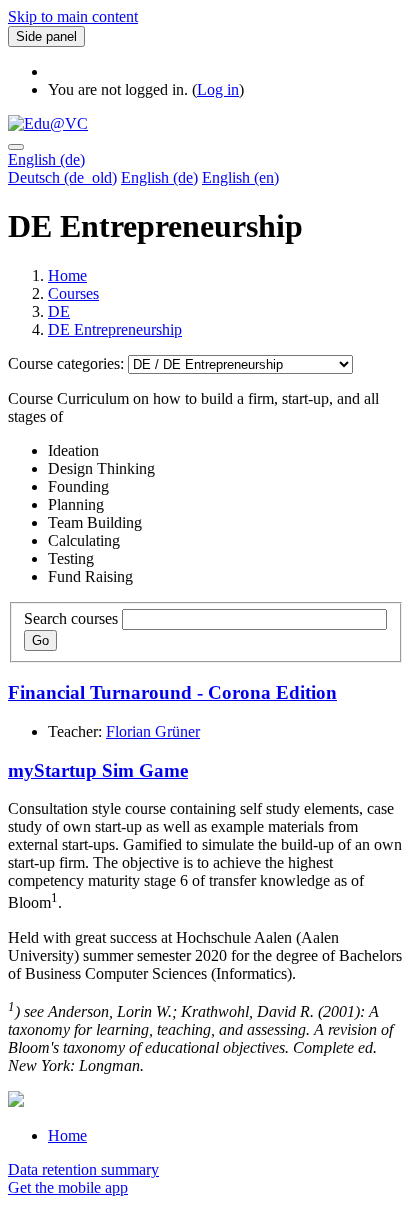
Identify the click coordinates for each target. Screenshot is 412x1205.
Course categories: (68, 363)
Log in (218, 89)
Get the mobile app (68, 1187)
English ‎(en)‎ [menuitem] (240, 177)
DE (59, 311)
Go (40, 640)
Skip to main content (73, 16)
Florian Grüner (153, 731)
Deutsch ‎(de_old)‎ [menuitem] (62, 177)
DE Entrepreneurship (115, 329)
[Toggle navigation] (16, 147)
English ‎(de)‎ (46, 159)
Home (67, 275)
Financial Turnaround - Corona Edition (172, 692)
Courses (73, 293)
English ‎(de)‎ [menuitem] (159, 177)
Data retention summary (83, 1169)
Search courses (71, 618)
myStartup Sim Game (98, 770)
